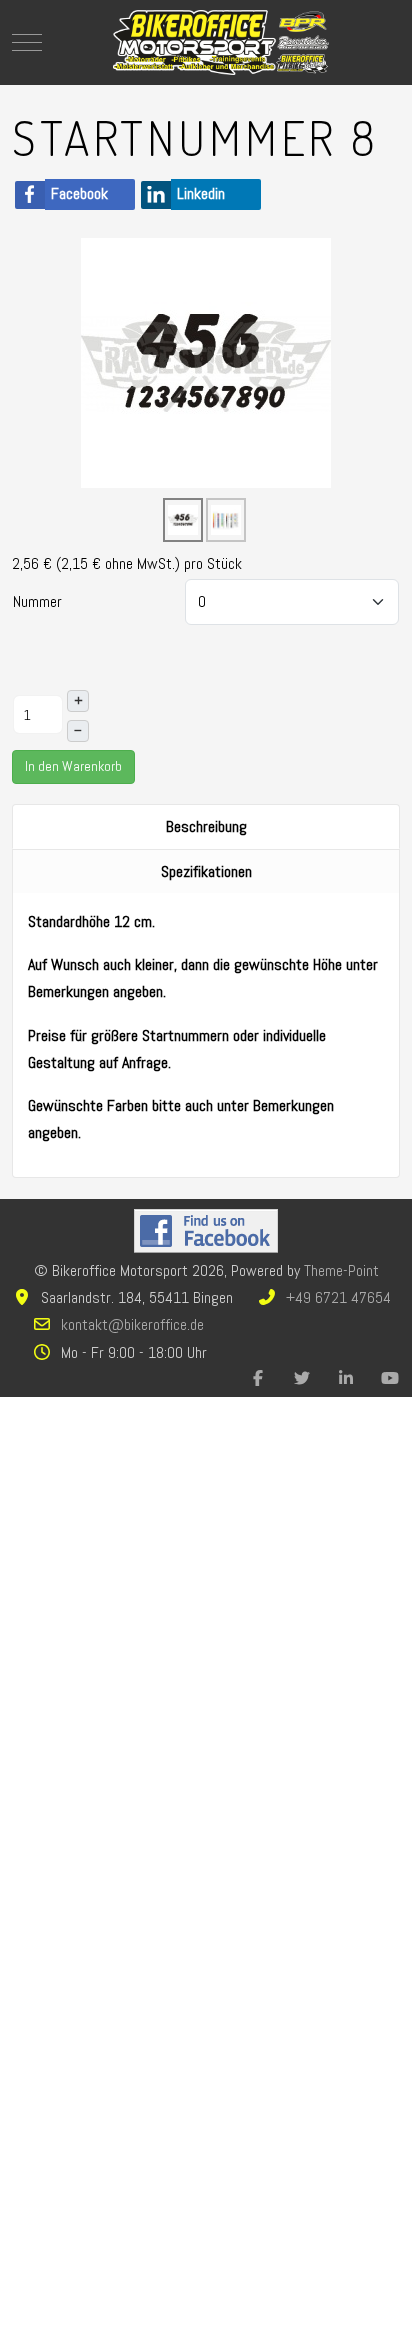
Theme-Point (341, 1270)
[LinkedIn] (346, 1378)
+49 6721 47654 (338, 1297)
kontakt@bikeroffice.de (132, 1324)
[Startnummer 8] (206, 361)
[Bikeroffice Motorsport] (221, 42)
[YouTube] (390, 1378)
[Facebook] (258, 1378)
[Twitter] (302, 1378)
